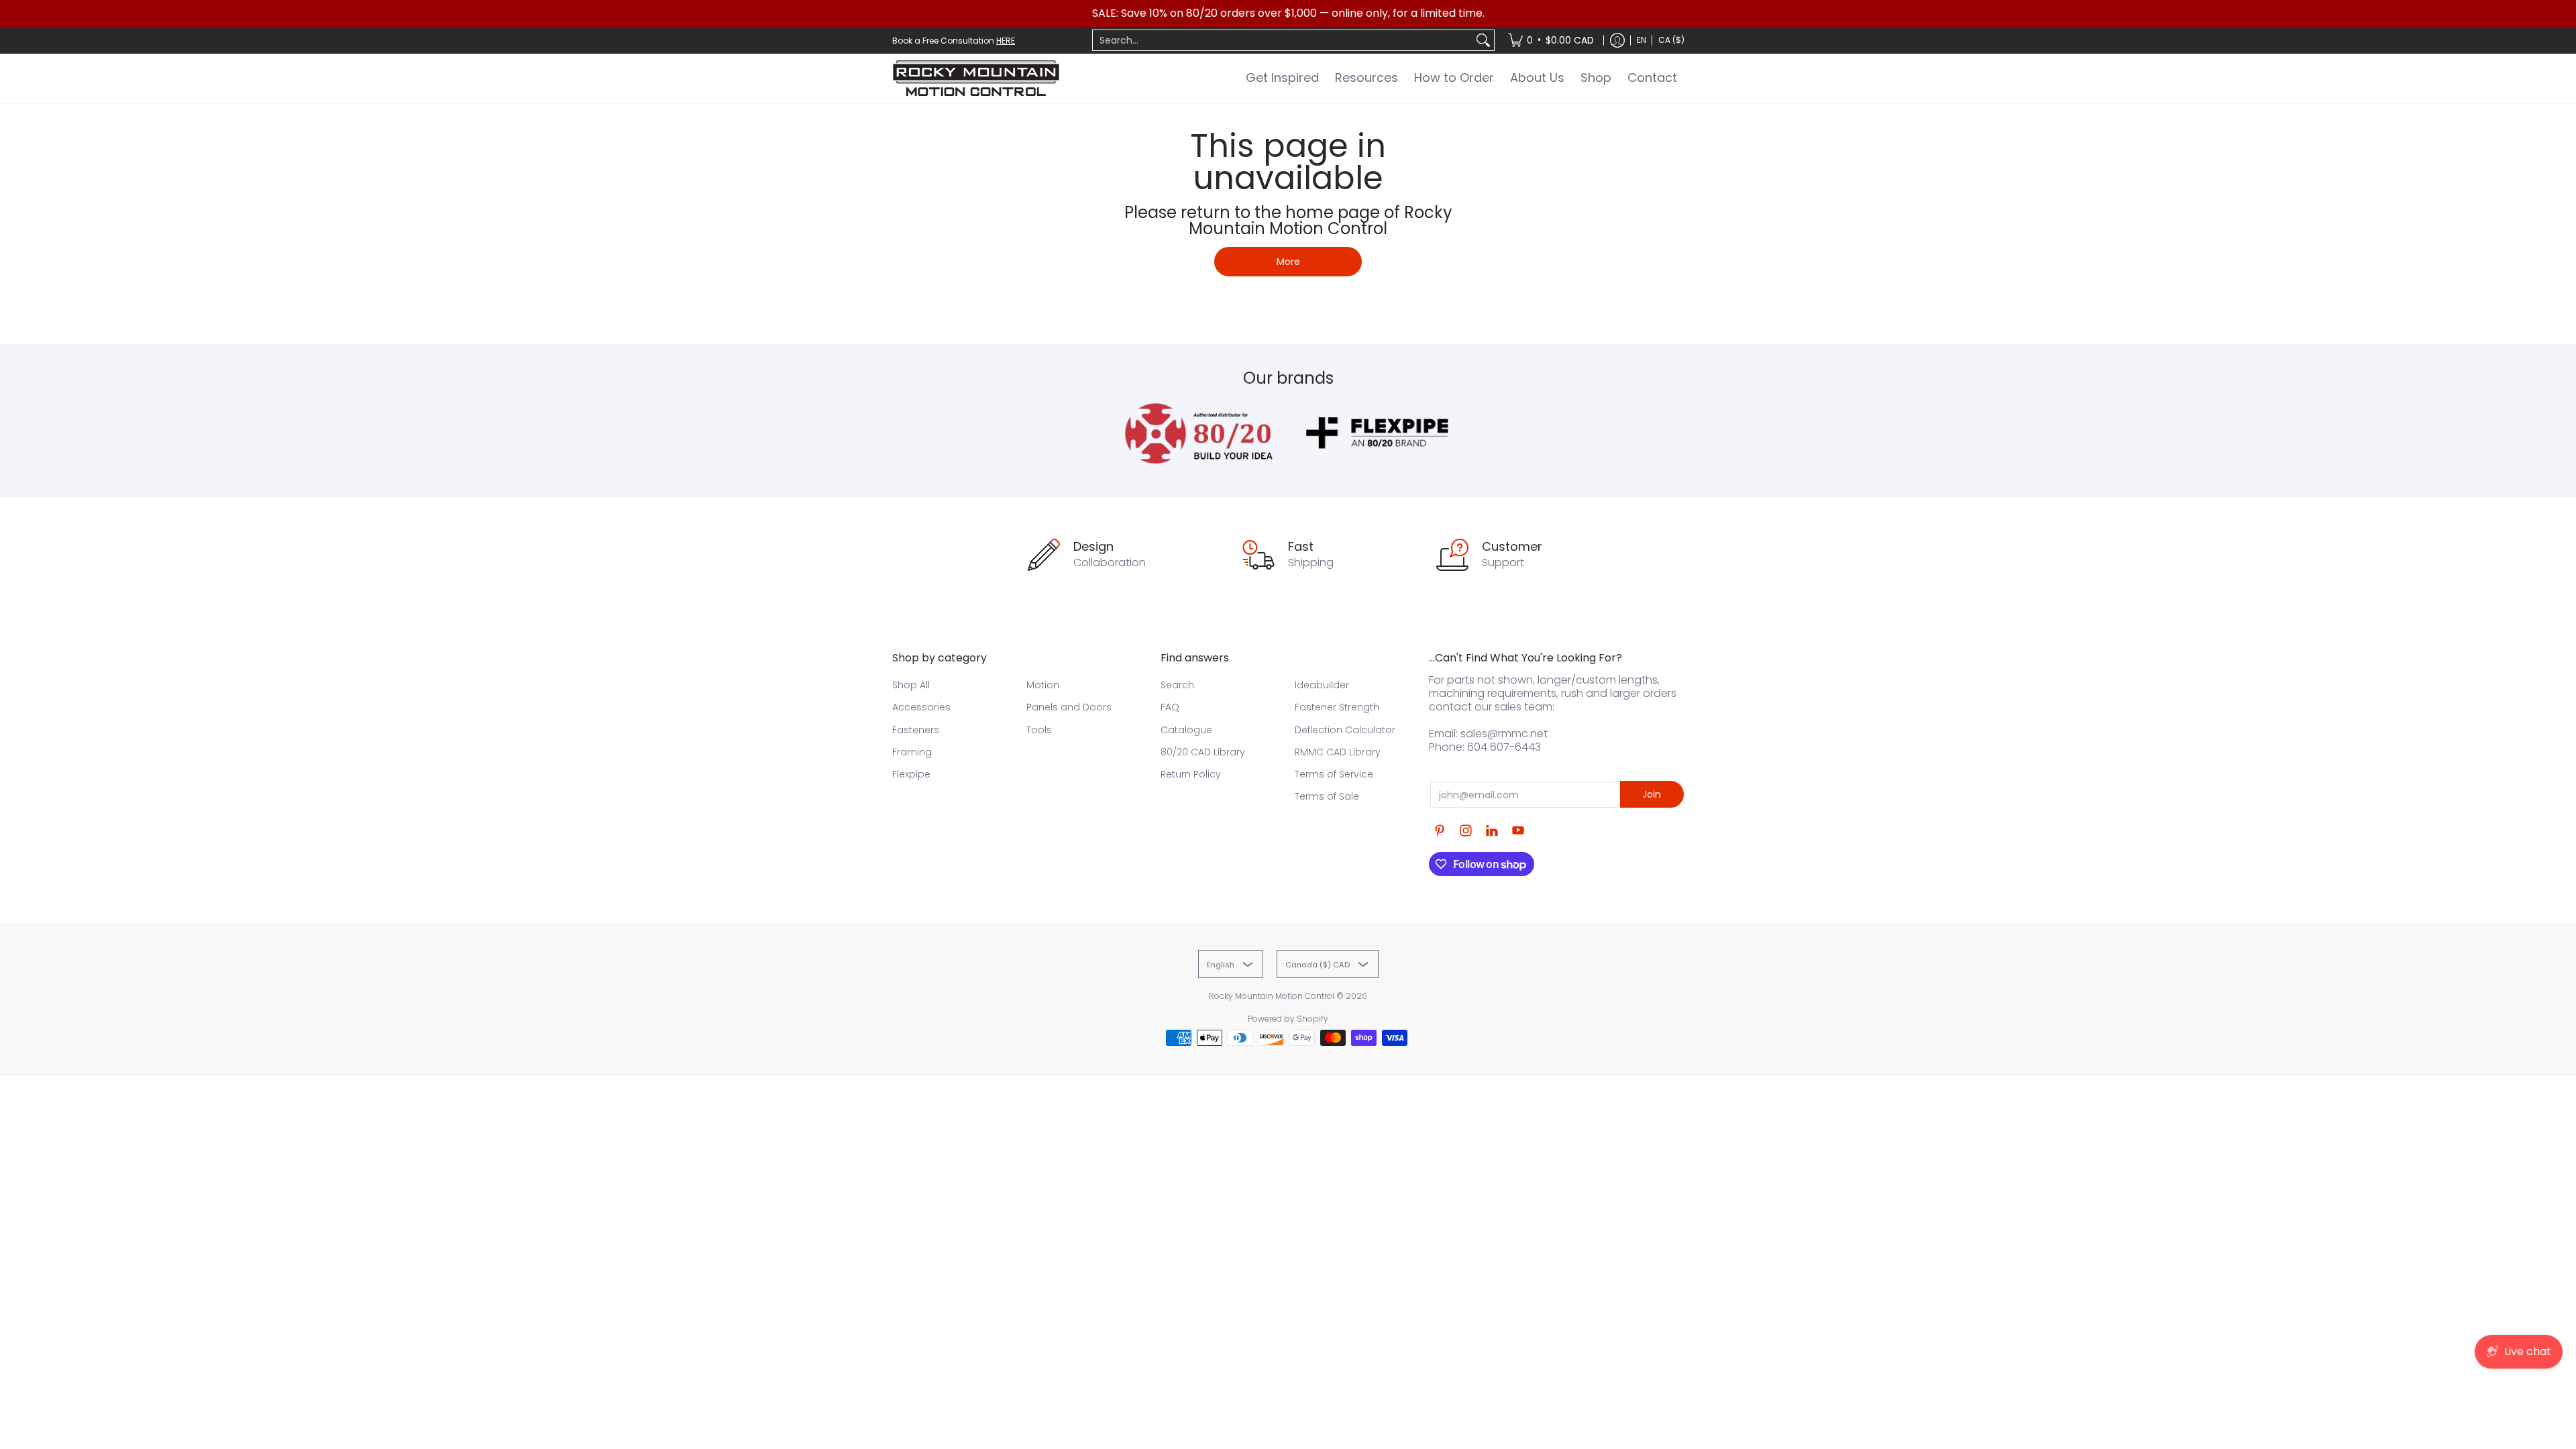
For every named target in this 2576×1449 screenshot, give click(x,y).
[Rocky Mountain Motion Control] (976, 78)
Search (1177, 685)
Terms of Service (1334, 774)
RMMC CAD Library (1338, 752)
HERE (1006, 41)
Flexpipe (911, 774)
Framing (912, 752)
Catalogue (1186, 730)
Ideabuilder (1322, 685)
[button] (1440, 831)
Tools (1039, 730)
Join (1652, 794)
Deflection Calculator (1345, 730)
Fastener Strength (1337, 707)
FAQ (1170, 707)
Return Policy (1191, 774)
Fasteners (916, 730)
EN (1642, 40)
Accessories (921, 707)
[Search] (1483, 40)
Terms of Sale (1327, 796)
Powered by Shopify (1288, 1019)
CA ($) (1671, 40)
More (1288, 262)
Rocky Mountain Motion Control (1272, 996)
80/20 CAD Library (1203, 752)
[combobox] (1283, 40)
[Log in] (1617, 40)
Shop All (911, 685)
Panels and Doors (1069, 707)
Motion (1043, 685)
